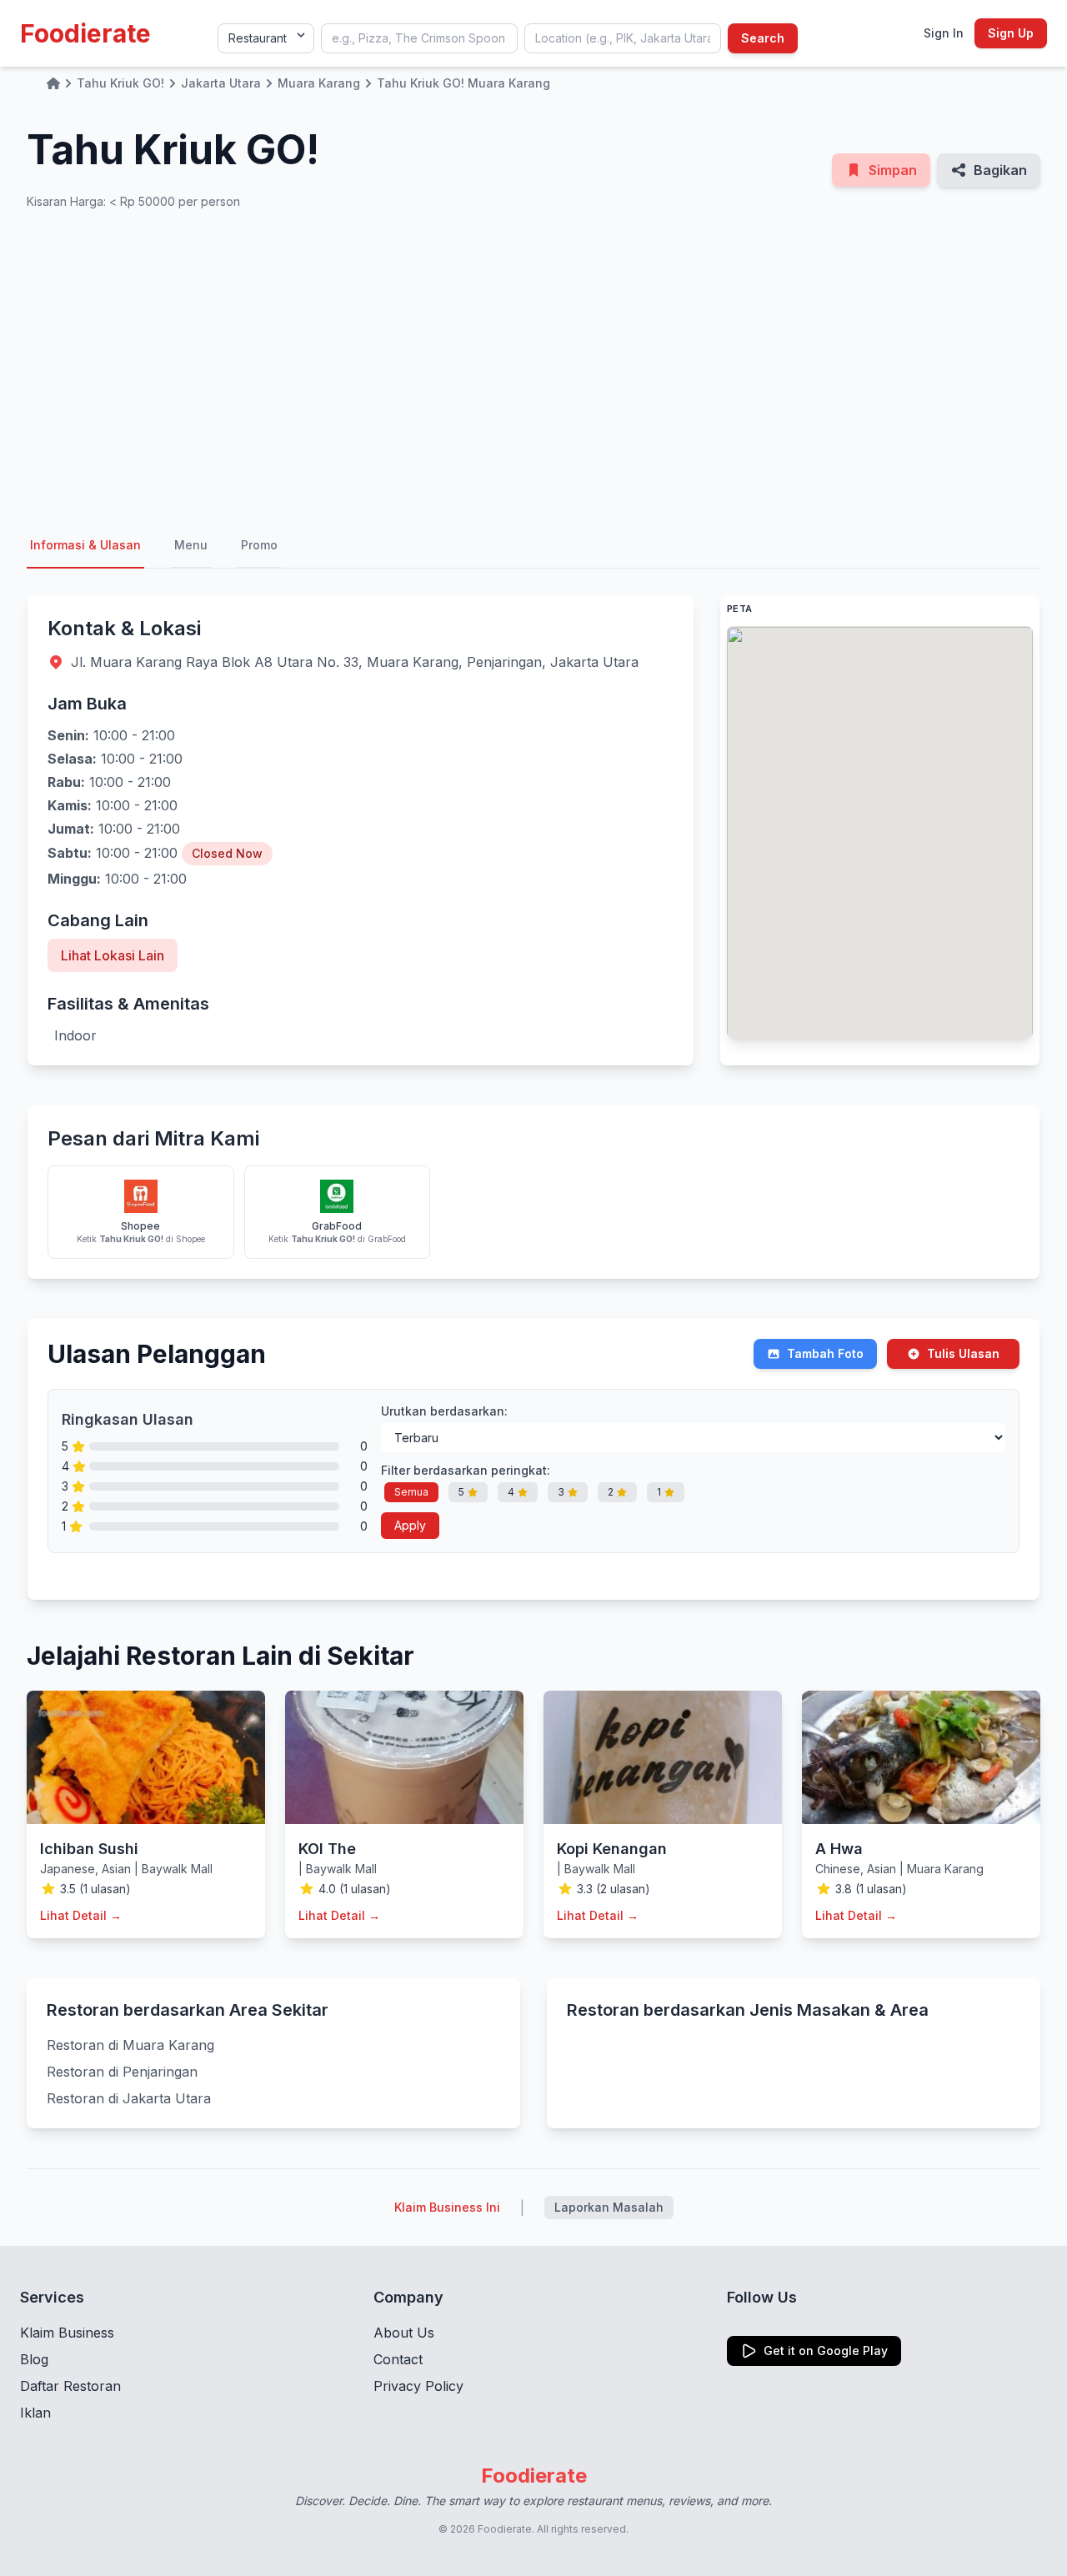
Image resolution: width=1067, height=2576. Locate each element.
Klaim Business (67, 2333)
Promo (259, 545)
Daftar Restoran (70, 2386)
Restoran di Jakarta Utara (129, 2098)
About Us (404, 2333)
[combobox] (419, 38)
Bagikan (1000, 170)
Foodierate (85, 33)
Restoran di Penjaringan (122, 2072)
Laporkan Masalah (609, 2207)
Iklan (35, 2413)
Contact (398, 2359)
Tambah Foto (825, 1353)
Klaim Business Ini (447, 2207)
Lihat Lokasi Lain (113, 955)
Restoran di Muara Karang (130, 2045)
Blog (34, 2359)
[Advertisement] (533, 367)
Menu (191, 545)
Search (763, 38)
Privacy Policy (418, 2386)
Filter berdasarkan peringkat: (466, 1470)
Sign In (944, 33)
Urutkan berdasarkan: (444, 1411)
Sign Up (1011, 33)
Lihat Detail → (81, 1915)
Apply (410, 1525)
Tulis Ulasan (963, 1353)
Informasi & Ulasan (85, 545)
